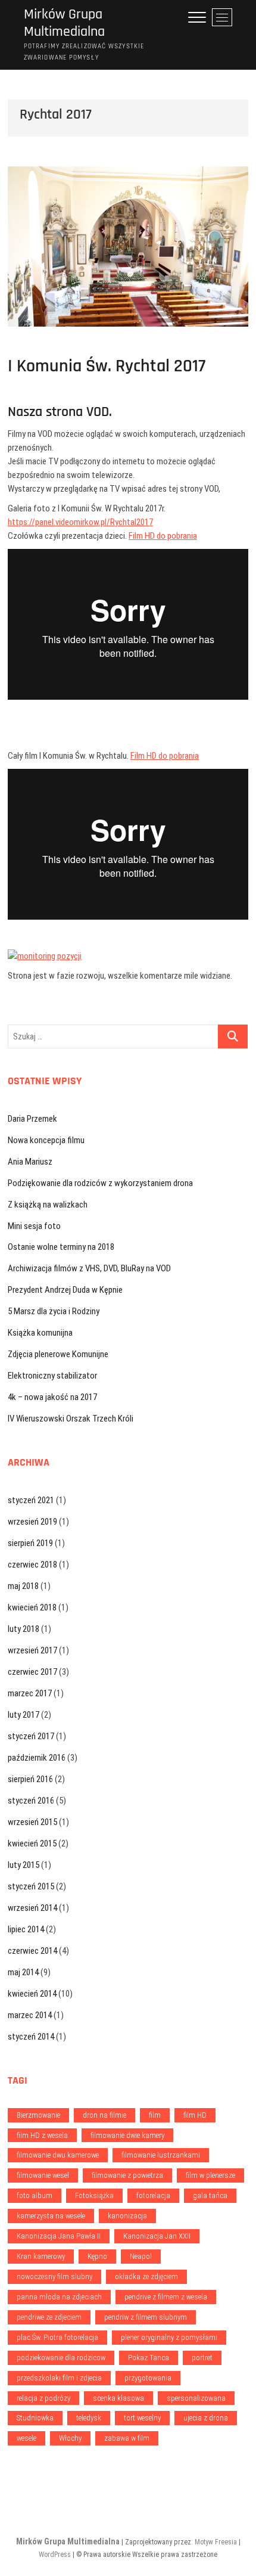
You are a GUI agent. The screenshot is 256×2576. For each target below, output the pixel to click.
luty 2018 (24, 1629)
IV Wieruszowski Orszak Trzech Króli (71, 1419)
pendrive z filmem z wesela (166, 2297)
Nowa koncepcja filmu (46, 1140)
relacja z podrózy (43, 2398)
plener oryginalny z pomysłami (169, 2337)
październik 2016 (37, 1758)
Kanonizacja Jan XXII (157, 2236)
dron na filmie (104, 2115)
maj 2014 (23, 1972)
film (155, 2115)
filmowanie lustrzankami (161, 2155)
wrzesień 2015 (32, 1822)
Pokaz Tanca (149, 2358)
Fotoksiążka (94, 2195)
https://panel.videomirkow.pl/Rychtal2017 (80, 522)
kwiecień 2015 (32, 1843)
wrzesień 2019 (32, 1522)
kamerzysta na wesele (51, 2216)
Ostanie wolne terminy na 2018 (61, 1247)
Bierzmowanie (38, 2115)
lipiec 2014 (26, 1929)
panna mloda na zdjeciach (59, 2297)
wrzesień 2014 (32, 1908)
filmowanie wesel (43, 2175)
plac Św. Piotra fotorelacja (57, 2337)
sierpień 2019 (30, 1543)
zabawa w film (127, 2438)
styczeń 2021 (31, 1500)
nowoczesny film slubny (54, 2276)
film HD (195, 2115)
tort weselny (142, 2418)
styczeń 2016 (31, 1801)
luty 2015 (24, 1865)
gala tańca (210, 2195)
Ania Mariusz (30, 1162)
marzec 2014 (30, 2015)
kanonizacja (127, 2216)
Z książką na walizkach (48, 1205)
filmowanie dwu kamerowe (58, 2155)
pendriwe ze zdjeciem (49, 2317)
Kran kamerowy (41, 2256)
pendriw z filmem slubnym (146, 2317)
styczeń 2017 (31, 1736)
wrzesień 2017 (32, 1650)
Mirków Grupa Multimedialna (64, 23)
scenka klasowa (118, 2398)
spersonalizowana (196, 2398)
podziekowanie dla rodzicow (61, 2358)
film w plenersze (210, 2175)
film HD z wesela (42, 2135)
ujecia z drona (206, 2418)
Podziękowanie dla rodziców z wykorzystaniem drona (100, 1183)
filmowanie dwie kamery (127, 2135)
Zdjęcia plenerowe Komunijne (58, 1354)
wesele (26, 2438)
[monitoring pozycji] (45, 956)
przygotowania (148, 2378)
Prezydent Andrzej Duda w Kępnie (65, 1290)
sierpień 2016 (30, 1779)
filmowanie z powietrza (127, 2175)
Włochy (70, 2438)
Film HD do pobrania (163, 536)
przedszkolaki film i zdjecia (59, 2378)
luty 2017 (24, 1715)
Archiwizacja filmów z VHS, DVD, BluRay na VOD (89, 1268)
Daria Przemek (32, 1119)
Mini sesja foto (34, 1226)
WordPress (55, 2555)
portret (202, 2358)
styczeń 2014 (31, 2037)
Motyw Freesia (216, 2542)
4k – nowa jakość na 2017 (52, 1397)
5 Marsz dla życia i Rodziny (54, 1311)
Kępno (97, 2256)
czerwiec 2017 (32, 1672)
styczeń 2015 (31, 1886)
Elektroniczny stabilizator (52, 1376)
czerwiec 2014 (32, 1951)
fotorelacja (153, 2195)
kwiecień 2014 (32, 1994)
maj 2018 (23, 1586)
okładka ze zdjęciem (146, 2276)
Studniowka (35, 2418)
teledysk (89, 2418)
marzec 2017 (30, 1693)
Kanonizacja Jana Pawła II (59, 2236)
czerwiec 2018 (32, 1565)
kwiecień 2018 (32, 1607)
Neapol (141, 2256)
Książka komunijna (40, 1333)
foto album (35, 2195)
